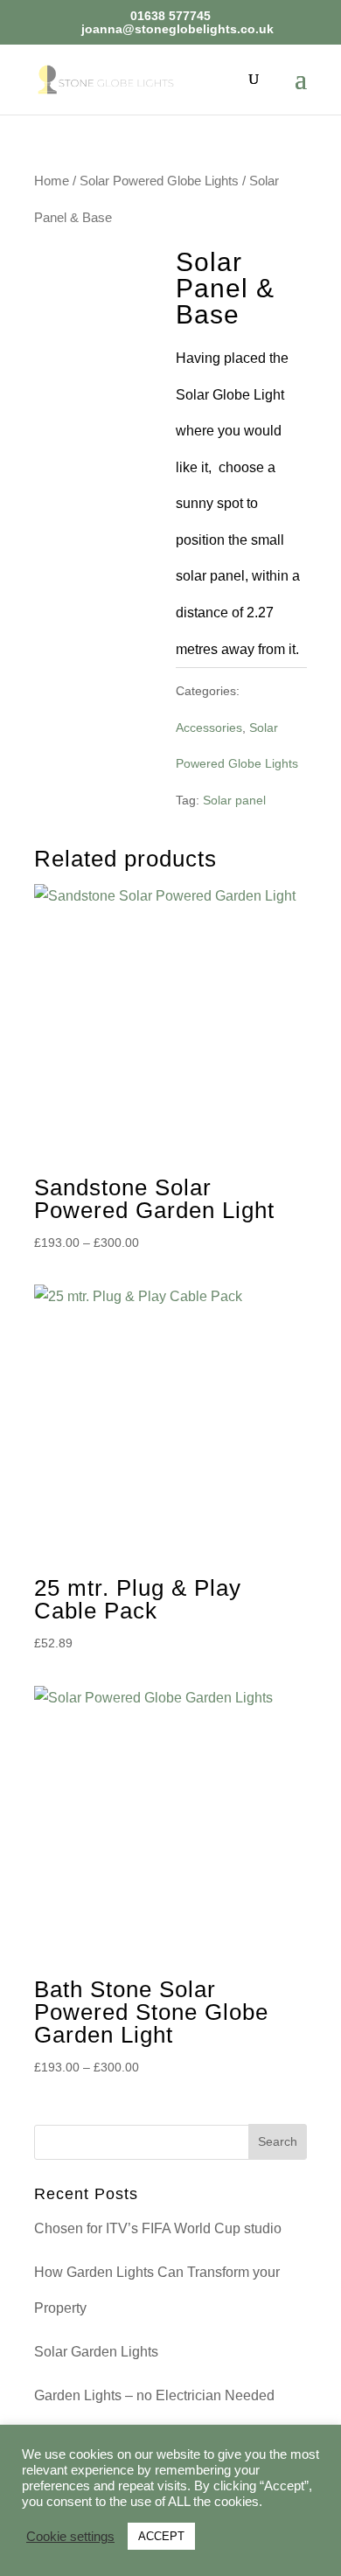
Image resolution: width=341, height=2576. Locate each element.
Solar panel (234, 800)
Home (52, 181)
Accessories (209, 728)
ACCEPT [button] (161, 2536)
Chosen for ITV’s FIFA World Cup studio (158, 2228)
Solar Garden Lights (96, 2352)
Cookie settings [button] (70, 2537)
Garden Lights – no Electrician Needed (154, 2395)
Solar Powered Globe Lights (159, 181)
